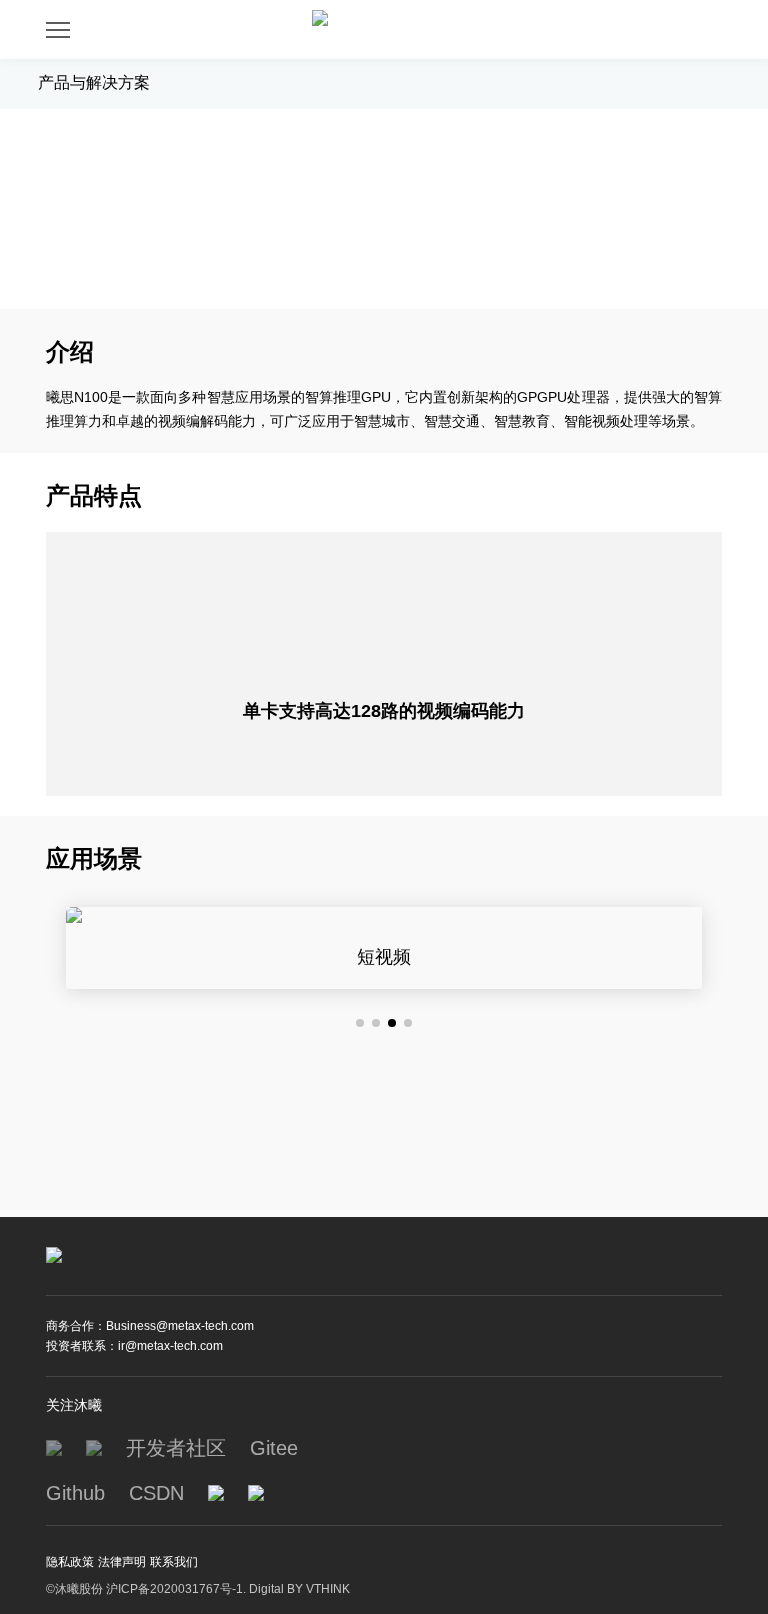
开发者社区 (176, 1448)
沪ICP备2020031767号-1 (174, 1589)
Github (75, 1493)
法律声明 (122, 1562)
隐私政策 (70, 1562)
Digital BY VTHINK (299, 1589)
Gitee (274, 1448)
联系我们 (174, 1562)
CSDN (156, 1493)
